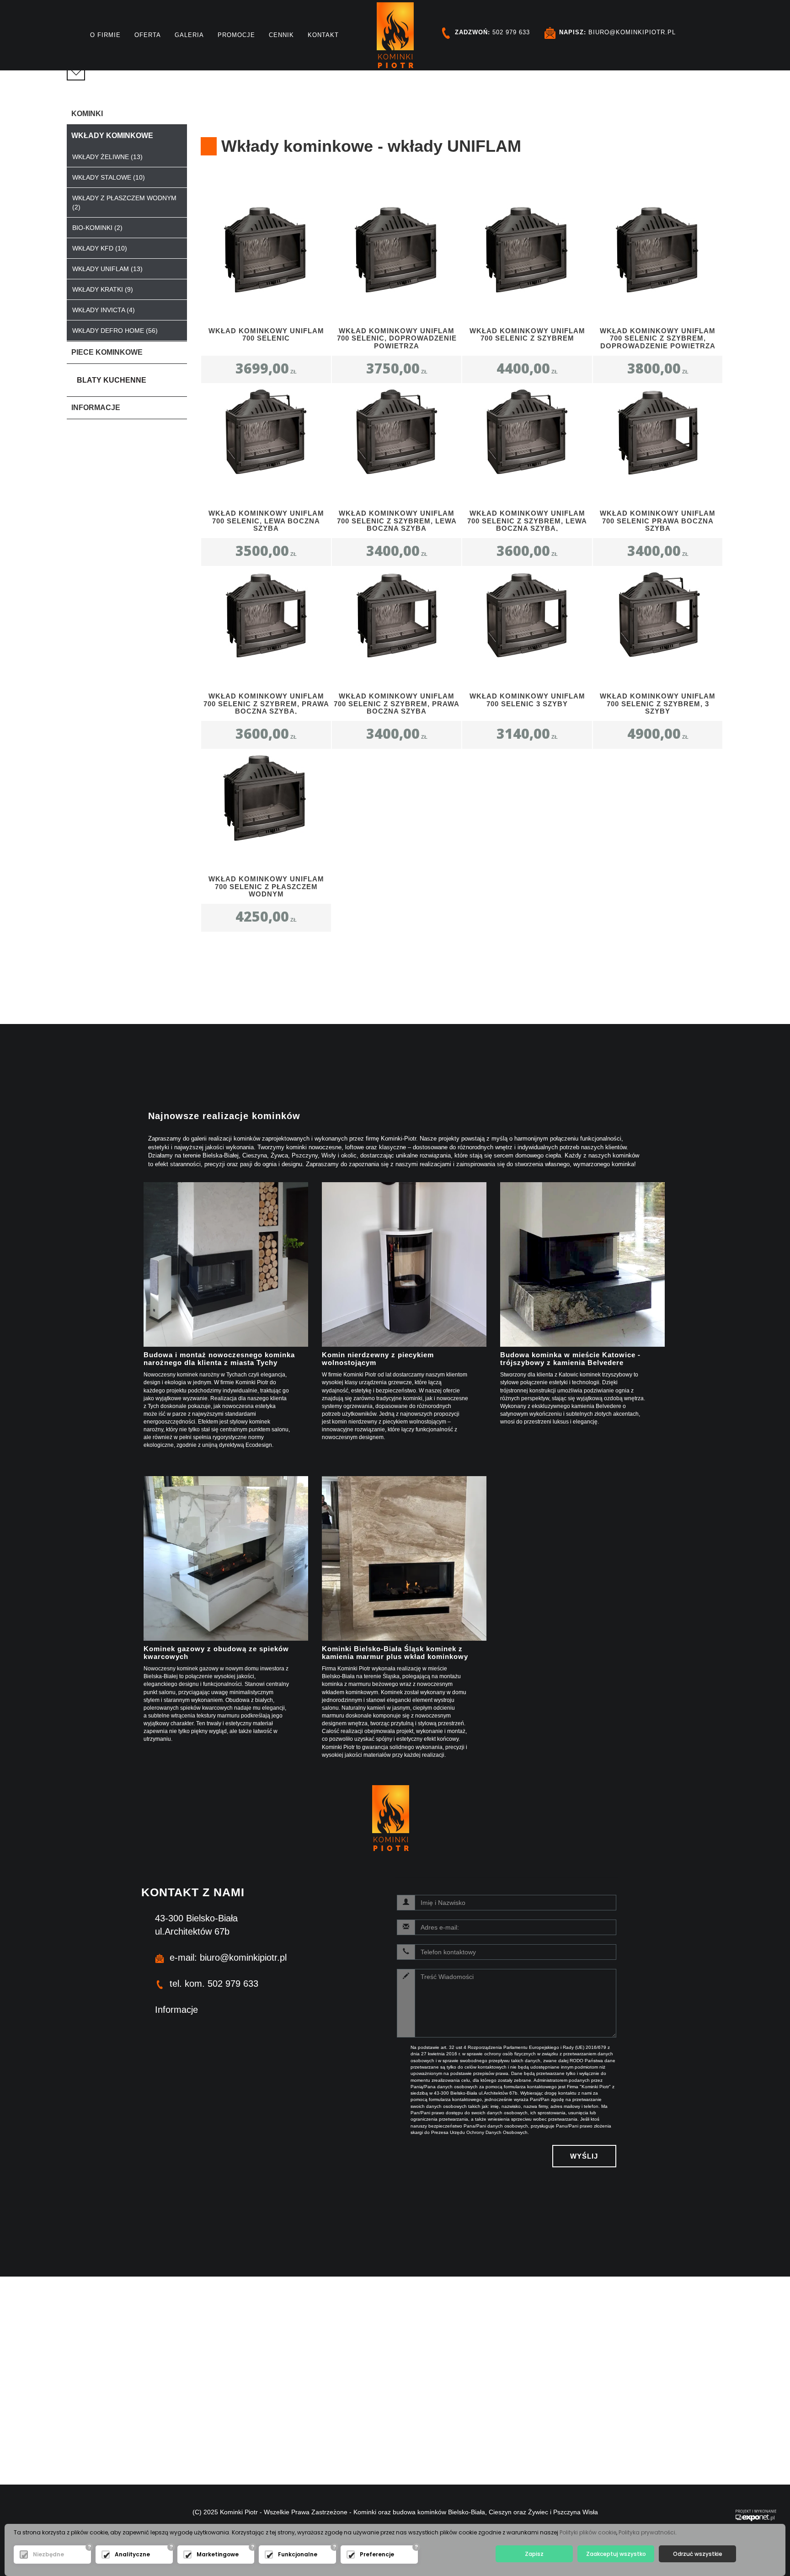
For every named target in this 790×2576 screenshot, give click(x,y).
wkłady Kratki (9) (103, 289)
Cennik (281, 35)
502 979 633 (492, 32)
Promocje (236, 35)
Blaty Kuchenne (112, 380)
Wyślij (584, 2156)
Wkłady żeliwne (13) (107, 157)
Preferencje (377, 2554)
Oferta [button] (148, 35)
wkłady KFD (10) (100, 248)
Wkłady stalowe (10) (109, 177)
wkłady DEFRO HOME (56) (115, 331)
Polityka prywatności (647, 2532)
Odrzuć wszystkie (698, 2554)
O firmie (105, 35)
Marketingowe (218, 2554)
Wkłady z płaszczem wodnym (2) (124, 203)
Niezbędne (48, 2554)
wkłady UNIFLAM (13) (107, 269)
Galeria (189, 35)
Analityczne (132, 2554)
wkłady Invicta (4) (104, 310)
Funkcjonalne (298, 2554)
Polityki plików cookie (588, 2532)
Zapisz (534, 2554)
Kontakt (323, 35)
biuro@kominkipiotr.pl (617, 32)
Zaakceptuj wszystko (616, 2554)
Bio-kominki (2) (97, 228)
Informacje (176, 2010)
